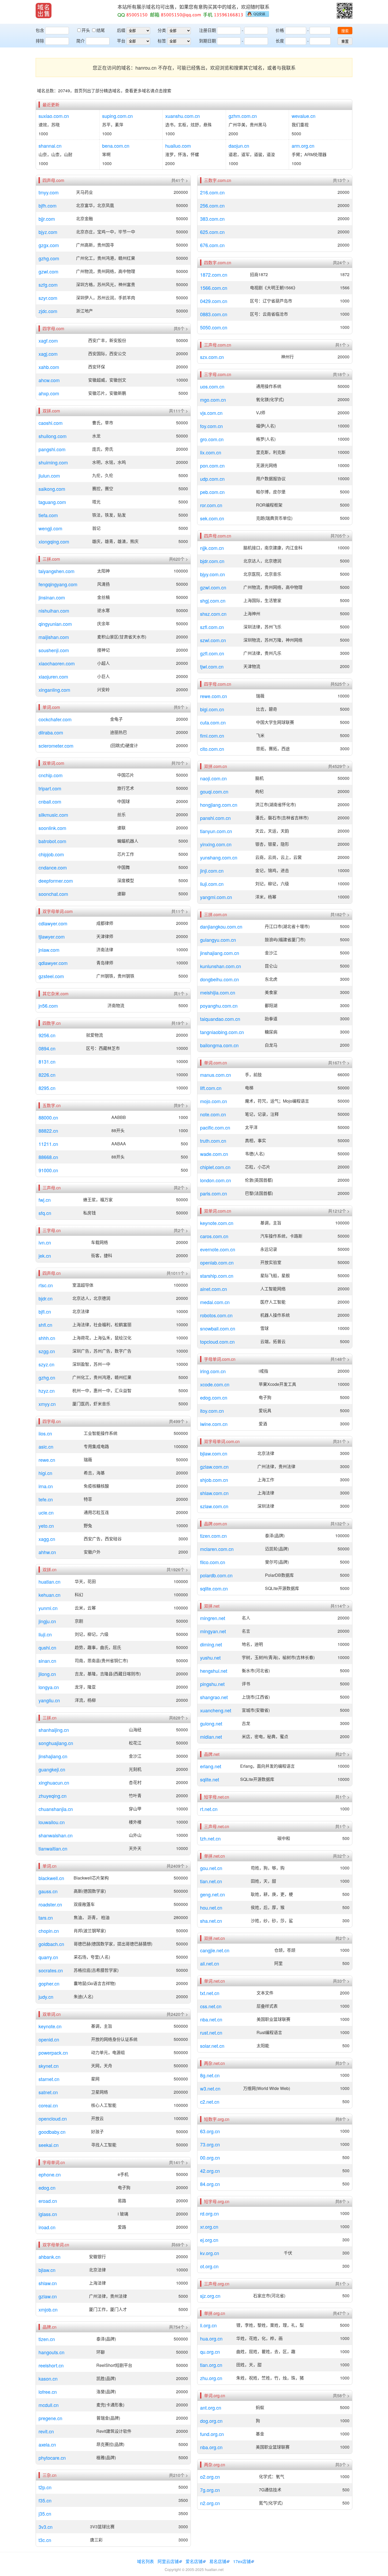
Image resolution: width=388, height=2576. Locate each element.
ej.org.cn (209, 2240)
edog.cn (47, 2188)
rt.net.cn (209, 1809)
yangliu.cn (49, 1700)
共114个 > (340, 1606)
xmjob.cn (48, 2309)
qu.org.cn (210, 2352)
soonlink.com (52, 828)
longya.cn (49, 1687)
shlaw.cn (48, 2283)
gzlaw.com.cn (214, 1467)
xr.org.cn (209, 2227)
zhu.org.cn (211, 2378)
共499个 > (178, 1421)
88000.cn (48, 1117)
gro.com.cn (212, 439)
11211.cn (48, 1144)
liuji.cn (45, 1634)
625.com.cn (212, 232)
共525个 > (340, 684)
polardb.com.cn (216, 1575)
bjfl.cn (45, 1311)
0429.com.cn (214, 301)
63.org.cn (210, 2131)
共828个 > (178, 1718)
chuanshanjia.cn (56, 1809)
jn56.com (48, 1006)
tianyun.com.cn (216, 831)
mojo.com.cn (214, 1101)
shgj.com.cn (213, 600)
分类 (162, 30)
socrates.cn (51, 1970)
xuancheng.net (216, 1710)
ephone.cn (50, 2174)
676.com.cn (212, 245)
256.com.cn (212, 205)
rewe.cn (47, 1460)
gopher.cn (49, 1983)
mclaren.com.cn (217, 1549)
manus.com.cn (216, 1075)
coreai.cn (48, 2105)
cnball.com (50, 801)
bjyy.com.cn (212, 574)
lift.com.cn (211, 1088)
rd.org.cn (209, 2213)
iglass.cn (48, 2214)
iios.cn (45, 1433)
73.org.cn (210, 2144)
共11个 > (180, 911)
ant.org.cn (211, 2407)
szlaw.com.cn (214, 1506)
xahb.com (49, 367)
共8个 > (342, 2119)
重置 (345, 41)
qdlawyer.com (53, 963)
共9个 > (181, 1106)
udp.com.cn (212, 479)
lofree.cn (48, 2392)
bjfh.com (48, 205)
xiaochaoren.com (57, 663)
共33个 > (341, 1981)
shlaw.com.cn (214, 1493)
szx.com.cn (212, 357)
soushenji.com (54, 650)
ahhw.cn (47, 1552)
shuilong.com (53, 436)
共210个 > (178, 2475)
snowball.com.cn (218, 1328)
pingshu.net (212, 1684)
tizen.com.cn (213, 1536)
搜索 (345, 31)
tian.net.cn (211, 1881)
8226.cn (47, 1075)
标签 (162, 41)
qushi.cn (47, 1647)
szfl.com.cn (212, 627)
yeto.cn (46, 1526)
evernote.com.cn (218, 1249)
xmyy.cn (47, 1404)
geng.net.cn (212, 1894)
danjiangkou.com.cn (221, 926)
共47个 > (341, 2313)
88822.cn (48, 1131)
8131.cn (47, 1061)
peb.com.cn (212, 492)
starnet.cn (49, 2079)
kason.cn (48, 2378)
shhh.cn (47, 1338)
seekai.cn (49, 2145)
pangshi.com (52, 449)
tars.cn (46, 1917)
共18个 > (341, 374)
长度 (280, 41)
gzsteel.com (51, 976)
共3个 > (342, 2063)
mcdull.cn (49, 2405)
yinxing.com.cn (216, 844)
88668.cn (48, 1157)
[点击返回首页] (44, 11)
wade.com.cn (214, 1154)
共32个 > (341, 1856)
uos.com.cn (212, 386)
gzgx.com (49, 245)
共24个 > (341, 263)
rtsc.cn (46, 1285)
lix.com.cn (211, 452)
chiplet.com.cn (215, 1167)
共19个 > (180, 1023)
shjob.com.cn (214, 1480)
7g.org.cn (210, 2490)
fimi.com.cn (212, 736)
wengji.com (50, 528)
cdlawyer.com (53, 923)
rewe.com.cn (214, 696)
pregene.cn (50, 2418)
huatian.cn (49, 1582)
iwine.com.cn (214, 1424)
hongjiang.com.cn (219, 805)
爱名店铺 (194, 2561)
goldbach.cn (51, 1944)
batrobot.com (52, 841)
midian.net (211, 1737)
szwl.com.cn (213, 640)
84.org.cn (210, 2184)
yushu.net (210, 1657)
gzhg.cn (47, 1377)
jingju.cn (47, 1621)
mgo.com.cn (213, 400)
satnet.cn (48, 2092)
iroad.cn (47, 2227)
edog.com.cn (214, 1397)
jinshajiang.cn (53, 1756)
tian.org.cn (211, 2365)
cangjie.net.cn (215, 1950)
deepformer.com (56, 881)
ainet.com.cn (214, 1289)
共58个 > (341, 2396)
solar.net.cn (212, 2046)
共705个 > (340, 536)
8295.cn (47, 1088)
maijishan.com (54, 637)
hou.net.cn (211, 1907)
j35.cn (45, 2513)
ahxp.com (49, 393)
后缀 (121, 30)
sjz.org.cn (210, 2296)
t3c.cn (45, 2540)
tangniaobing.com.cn (222, 1032)
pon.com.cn (212, 465)
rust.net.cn (211, 2032)
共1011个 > (177, 1273)
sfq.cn (45, 1213)
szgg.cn (47, 1351)
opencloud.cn (53, 2118)
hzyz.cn (47, 1391)
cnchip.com (51, 775)
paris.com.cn (214, 1193)
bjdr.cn (46, 1298)
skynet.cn (49, 2066)
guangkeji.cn (52, 1769)
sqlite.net (210, 1779)
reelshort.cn (51, 2365)
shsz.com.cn (213, 614)
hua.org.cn (211, 2338)
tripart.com (50, 788)
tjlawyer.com (52, 936)
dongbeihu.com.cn (219, 979)
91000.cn (48, 1170)
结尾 (101, 30)
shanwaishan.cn (56, 1835)
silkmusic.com (53, 815)
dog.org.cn (211, 2421)
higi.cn (45, 1473)
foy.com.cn (211, 426)
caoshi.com (51, 423)
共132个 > (340, 1524)
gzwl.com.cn (213, 587)
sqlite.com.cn (214, 1588)
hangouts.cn (51, 2352)
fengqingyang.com (58, 584)
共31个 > (341, 1441)
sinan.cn (47, 1661)
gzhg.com (49, 258)
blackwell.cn (51, 1878)
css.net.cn (211, 2006)
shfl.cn (45, 1325)
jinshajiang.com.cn (220, 953)
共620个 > (178, 559)
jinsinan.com (52, 597)
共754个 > (178, 2327)
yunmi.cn (48, 1608)
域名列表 (145, 2561)
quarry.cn (48, 1957)
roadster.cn (50, 1904)
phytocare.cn (52, 2458)
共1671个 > (339, 1063)
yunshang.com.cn (219, 857)
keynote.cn (50, 2026)
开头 (86, 30)
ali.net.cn (210, 1963)
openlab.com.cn (217, 1262)
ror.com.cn (211, 505)
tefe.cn (46, 1499)
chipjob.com (51, 854)
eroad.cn (48, 2201)
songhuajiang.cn (56, 1743)
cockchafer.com (55, 719)
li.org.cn (208, 2325)
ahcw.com (49, 380)
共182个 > (340, 915)
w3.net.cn (210, 2088)
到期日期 (207, 41)
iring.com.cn (213, 1371)
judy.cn (46, 1997)
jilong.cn (47, 1674)
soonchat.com (53, 894)
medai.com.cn (215, 1302)
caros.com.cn (214, 1236)
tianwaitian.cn (53, 1848)
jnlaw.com (49, 950)
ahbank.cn (49, 2257)
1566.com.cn (214, 288)
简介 (81, 41)
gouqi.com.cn (214, 791)
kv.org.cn (210, 2253)
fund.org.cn (212, 2434)
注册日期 (207, 30)
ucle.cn (46, 1512)
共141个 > (178, 2162)
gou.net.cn (211, 1868)
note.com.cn (213, 1114)
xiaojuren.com (53, 676)
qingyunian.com (55, 624)
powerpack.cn (53, 2053)
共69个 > (180, 2245)
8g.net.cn (210, 2075)
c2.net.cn (210, 2102)
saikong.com (52, 489)
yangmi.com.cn (216, 897)
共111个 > (178, 411)
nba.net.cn (211, 2019)
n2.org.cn (210, 2503)
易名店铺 (218, 2561)
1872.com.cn (214, 275)
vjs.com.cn (211, 413)
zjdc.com (48, 311)
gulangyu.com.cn (218, 940)
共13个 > (341, 180)
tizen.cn (47, 2339)
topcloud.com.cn (217, 1342)
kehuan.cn (49, 1595)
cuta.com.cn (213, 722)
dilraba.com (51, 732)
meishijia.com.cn (218, 992)
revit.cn (46, 2431)
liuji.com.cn (212, 884)
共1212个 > (339, 1211)
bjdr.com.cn (212, 561)
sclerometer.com (56, 746)
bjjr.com (47, 219)
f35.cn (45, 2500)
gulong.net (211, 1723)
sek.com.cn (212, 518)
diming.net (211, 1644)
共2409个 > (177, 1866)
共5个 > (181, 329)
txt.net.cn (210, 1993)
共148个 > (340, 1359)
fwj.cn (45, 1200)
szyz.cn (46, 1364)
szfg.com (48, 285)
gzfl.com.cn (212, 653)
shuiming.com (53, 462)
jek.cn (45, 1256)
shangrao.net (214, 1697)
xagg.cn (47, 1539)
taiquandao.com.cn (220, 1019)
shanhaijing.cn (54, 1730)
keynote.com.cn (217, 1223)
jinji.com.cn (212, 871)
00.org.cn (210, 2157)
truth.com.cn (213, 1141)
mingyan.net (213, 1631)
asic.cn (46, 1446)
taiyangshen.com (56, 571)
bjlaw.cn (47, 2270)
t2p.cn (45, 2487)
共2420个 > (177, 2014)
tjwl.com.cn (212, 666)
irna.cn (46, 1486)
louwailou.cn (52, 1822)
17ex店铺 (242, 2561)
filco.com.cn (213, 1562)
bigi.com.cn (212, 709)
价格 (280, 30)
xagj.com (48, 354)
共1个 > (181, 994)
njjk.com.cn (212, 548)
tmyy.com (49, 192)
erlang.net (211, 1766)
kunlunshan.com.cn (221, 966)
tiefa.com (48, 515)
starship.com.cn (217, 1276)
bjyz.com (48, 232)
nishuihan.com (54, 611)
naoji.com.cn (213, 778)
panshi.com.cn (215, 818)
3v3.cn (46, 2527)
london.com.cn (216, 1180)
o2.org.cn (210, 2477)
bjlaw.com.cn (214, 1453)
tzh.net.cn (210, 1838)
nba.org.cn (211, 2447)
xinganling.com (54, 690)
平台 (121, 41)
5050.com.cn (214, 327)
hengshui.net (214, 1671)
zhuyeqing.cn (53, 1796)
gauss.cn (48, 1891)
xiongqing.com (54, 541)
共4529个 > (339, 766)
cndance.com (53, 867)
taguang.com (52, 502)
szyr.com (48, 298)
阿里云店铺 (168, 2561)
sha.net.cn (211, 1921)
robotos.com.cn (216, 1315)
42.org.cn (210, 2171)
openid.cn (49, 2039)
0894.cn (47, 1048)
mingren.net (213, 1618)
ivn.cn (45, 1242)
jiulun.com (49, 475)
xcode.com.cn (215, 1384)
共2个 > (181, 1188)
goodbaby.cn (52, 2132)
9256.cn (47, 1035)
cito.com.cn (212, 749)
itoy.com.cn (212, 1411)
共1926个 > (177, 1570)
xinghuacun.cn (54, 1782)
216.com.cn (212, 192)
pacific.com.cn (215, 1127)
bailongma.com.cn (219, 1045)
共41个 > (180, 180)
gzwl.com (48, 271)
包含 (40, 30)
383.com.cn (212, 219)
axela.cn (47, 2444)
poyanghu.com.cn (219, 1006)
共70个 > (180, 763)
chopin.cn (49, 1931)
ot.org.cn (209, 2266)
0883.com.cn (214, 314)
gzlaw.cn (48, 2296)
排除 (40, 41)
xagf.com (48, 340)
